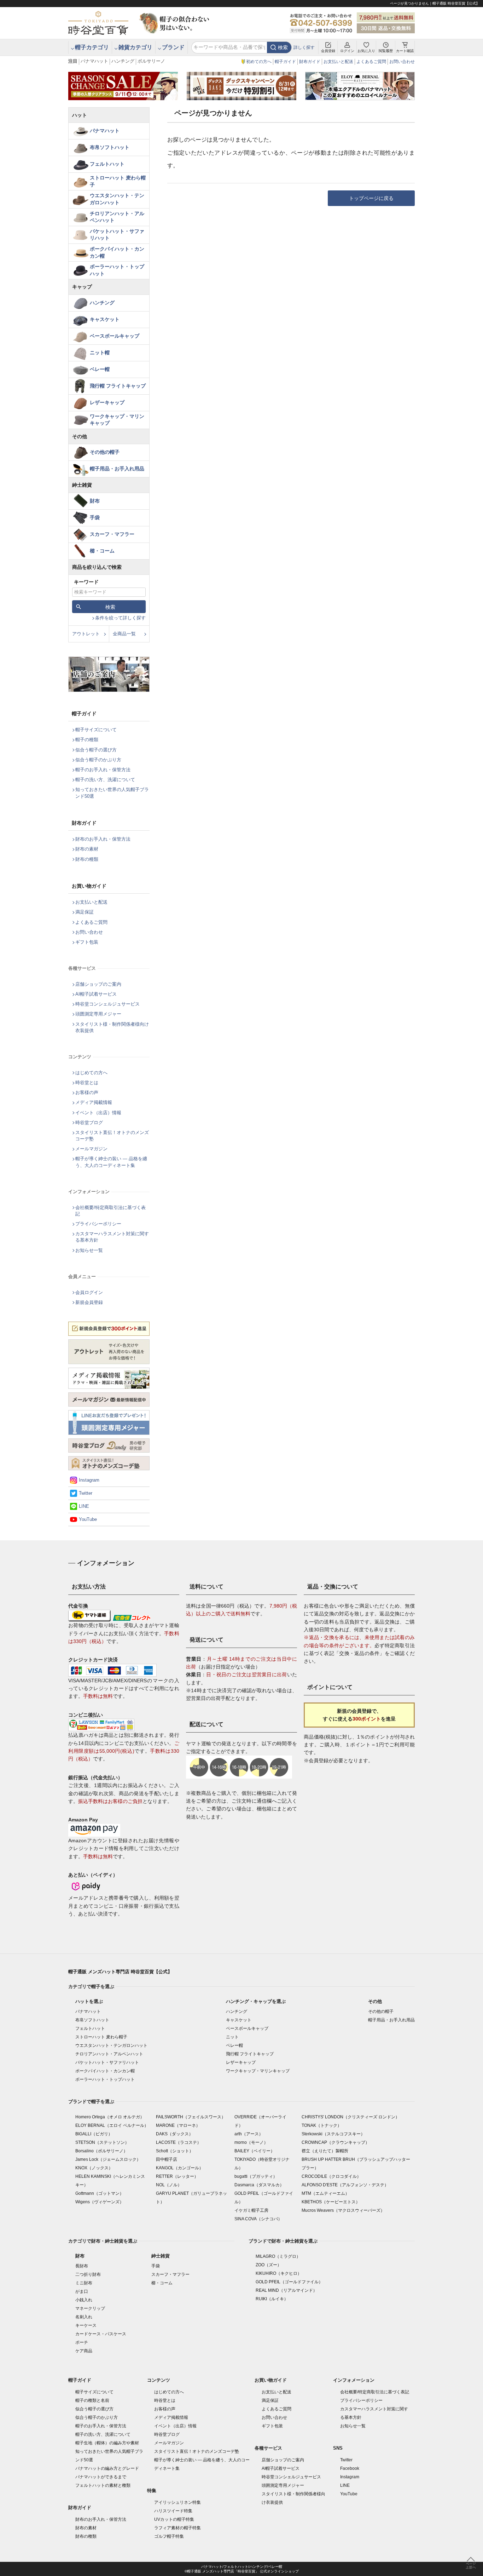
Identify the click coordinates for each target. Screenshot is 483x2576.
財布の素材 (87, 849)
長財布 (82, 2266)
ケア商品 (84, 2351)
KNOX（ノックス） (94, 2168)
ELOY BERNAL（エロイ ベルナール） (112, 2125)
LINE (84, 1506)
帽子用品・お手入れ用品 (117, 469)
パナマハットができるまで (101, 2477)
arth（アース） (249, 2134)
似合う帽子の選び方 (96, 750)
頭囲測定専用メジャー (98, 1014)
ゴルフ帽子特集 (169, 2536)
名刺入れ (84, 2317)
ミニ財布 (84, 2283)
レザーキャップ (107, 402)
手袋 (95, 517)
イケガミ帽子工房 (251, 2210)
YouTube (88, 1519)
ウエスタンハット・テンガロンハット (117, 199)
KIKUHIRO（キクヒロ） (279, 2273)
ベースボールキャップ (115, 336)
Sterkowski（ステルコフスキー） (333, 2134)
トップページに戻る (371, 198)
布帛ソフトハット (110, 147)
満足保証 (85, 912)
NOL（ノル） (169, 2185)
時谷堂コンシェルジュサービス (107, 1004)
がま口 (82, 2291)
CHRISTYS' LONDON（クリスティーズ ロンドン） (351, 2117)
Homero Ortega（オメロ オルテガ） (110, 2117)
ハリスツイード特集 (173, 2511)
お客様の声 (87, 1092)
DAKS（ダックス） (174, 2134)
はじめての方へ (91, 1073)
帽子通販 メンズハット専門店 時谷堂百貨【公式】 (120, 1972)
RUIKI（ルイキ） (272, 2299)
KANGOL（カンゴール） (180, 2168)
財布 (95, 501)
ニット (232, 2037)
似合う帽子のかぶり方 (98, 760)
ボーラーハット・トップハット (117, 270)
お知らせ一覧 (89, 1250)
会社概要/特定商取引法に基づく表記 (110, 1211)
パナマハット (94, 61)
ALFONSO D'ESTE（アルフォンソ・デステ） (345, 2185)
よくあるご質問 (371, 62)
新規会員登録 (89, 1302)
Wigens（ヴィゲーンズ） (100, 2202)
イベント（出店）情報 (98, 1113)
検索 (283, 47)
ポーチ (82, 2342)
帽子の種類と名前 (92, 2400)
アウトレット (86, 634)
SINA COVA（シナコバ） (258, 2219)
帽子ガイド (285, 62)
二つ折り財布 (88, 2274)
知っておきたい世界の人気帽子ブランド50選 (112, 793)
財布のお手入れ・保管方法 (103, 839)
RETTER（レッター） (177, 2176)
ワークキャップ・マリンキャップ (117, 420)
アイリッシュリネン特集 (178, 2502)
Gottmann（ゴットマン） (100, 2193)
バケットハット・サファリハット (117, 235)
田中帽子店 (167, 2159)
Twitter (86, 1493)
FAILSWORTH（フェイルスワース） (191, 2117)
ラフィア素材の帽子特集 (178, 2528)
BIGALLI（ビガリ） (94, 2134)
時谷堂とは (87, 1083)
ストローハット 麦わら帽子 (118, 181)
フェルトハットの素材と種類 (103, 2485)
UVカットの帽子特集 (174, 2519)
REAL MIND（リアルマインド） (286, 2290)
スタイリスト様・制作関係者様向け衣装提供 (112, 1027)
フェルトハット (107, 164)
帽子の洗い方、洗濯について (105, 780)
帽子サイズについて (96, 730)
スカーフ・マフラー (112, 534)
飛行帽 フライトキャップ (118, 386)
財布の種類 (87, 859)
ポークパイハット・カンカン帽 (117, 252)
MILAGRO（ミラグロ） (278, 2256)
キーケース (86, 2325)
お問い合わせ (402, 62)
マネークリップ (90, 2308)
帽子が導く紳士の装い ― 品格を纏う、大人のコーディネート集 (111, 1162)
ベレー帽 (100, 369)
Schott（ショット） (175, 2151)
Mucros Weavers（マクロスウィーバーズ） (343, 2210)
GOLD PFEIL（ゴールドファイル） (289, 2282)
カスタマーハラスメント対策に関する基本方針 (112, 1237)
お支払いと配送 (338, 62)
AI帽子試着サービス (96, 994)
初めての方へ (259, 62)
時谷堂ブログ (89, 1123)
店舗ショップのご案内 (98, 984)
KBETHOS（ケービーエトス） (331, 2202)
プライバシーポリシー (98, 1224)
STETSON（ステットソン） (102, 2142)
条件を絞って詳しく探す (120, 618)
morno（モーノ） (251, 2142)
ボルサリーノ (151, 61)
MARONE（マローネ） (178, 2125)
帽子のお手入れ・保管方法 (103, 770)
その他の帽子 (105, 452)
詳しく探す (304, 47)
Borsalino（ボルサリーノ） (101, 2151)
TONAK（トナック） (322, 2125)
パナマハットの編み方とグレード (107, 2468)
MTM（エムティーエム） (325, 2193)
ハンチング (123, 61)
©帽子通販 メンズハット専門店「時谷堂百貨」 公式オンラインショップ (242, 2571)
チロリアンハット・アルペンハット (117, 217)
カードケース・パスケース (101, 2334)
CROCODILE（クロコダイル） (331, 2176)
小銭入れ (84, 2300)
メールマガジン (91, 1149)
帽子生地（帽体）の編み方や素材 (107, 2443)
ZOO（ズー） (269, 2265)
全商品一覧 (124, 634)
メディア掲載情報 (94, 1102)
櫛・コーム (102, 551)
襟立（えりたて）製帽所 (325, 2151)
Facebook (350, 2468)
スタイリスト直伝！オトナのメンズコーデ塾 (112, 1136)
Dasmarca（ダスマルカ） (259, 2185)
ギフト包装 (87, 942)
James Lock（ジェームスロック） (108, 2159)
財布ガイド (310, 62)
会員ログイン (89, 1292)
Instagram (89, 1480)
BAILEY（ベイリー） (255, 2151)
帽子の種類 (87, 740)
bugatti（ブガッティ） (256, 2176)
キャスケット (105, 319)
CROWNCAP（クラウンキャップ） (336, 2142)
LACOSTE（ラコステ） (179, 2142)
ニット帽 (100, 353)
